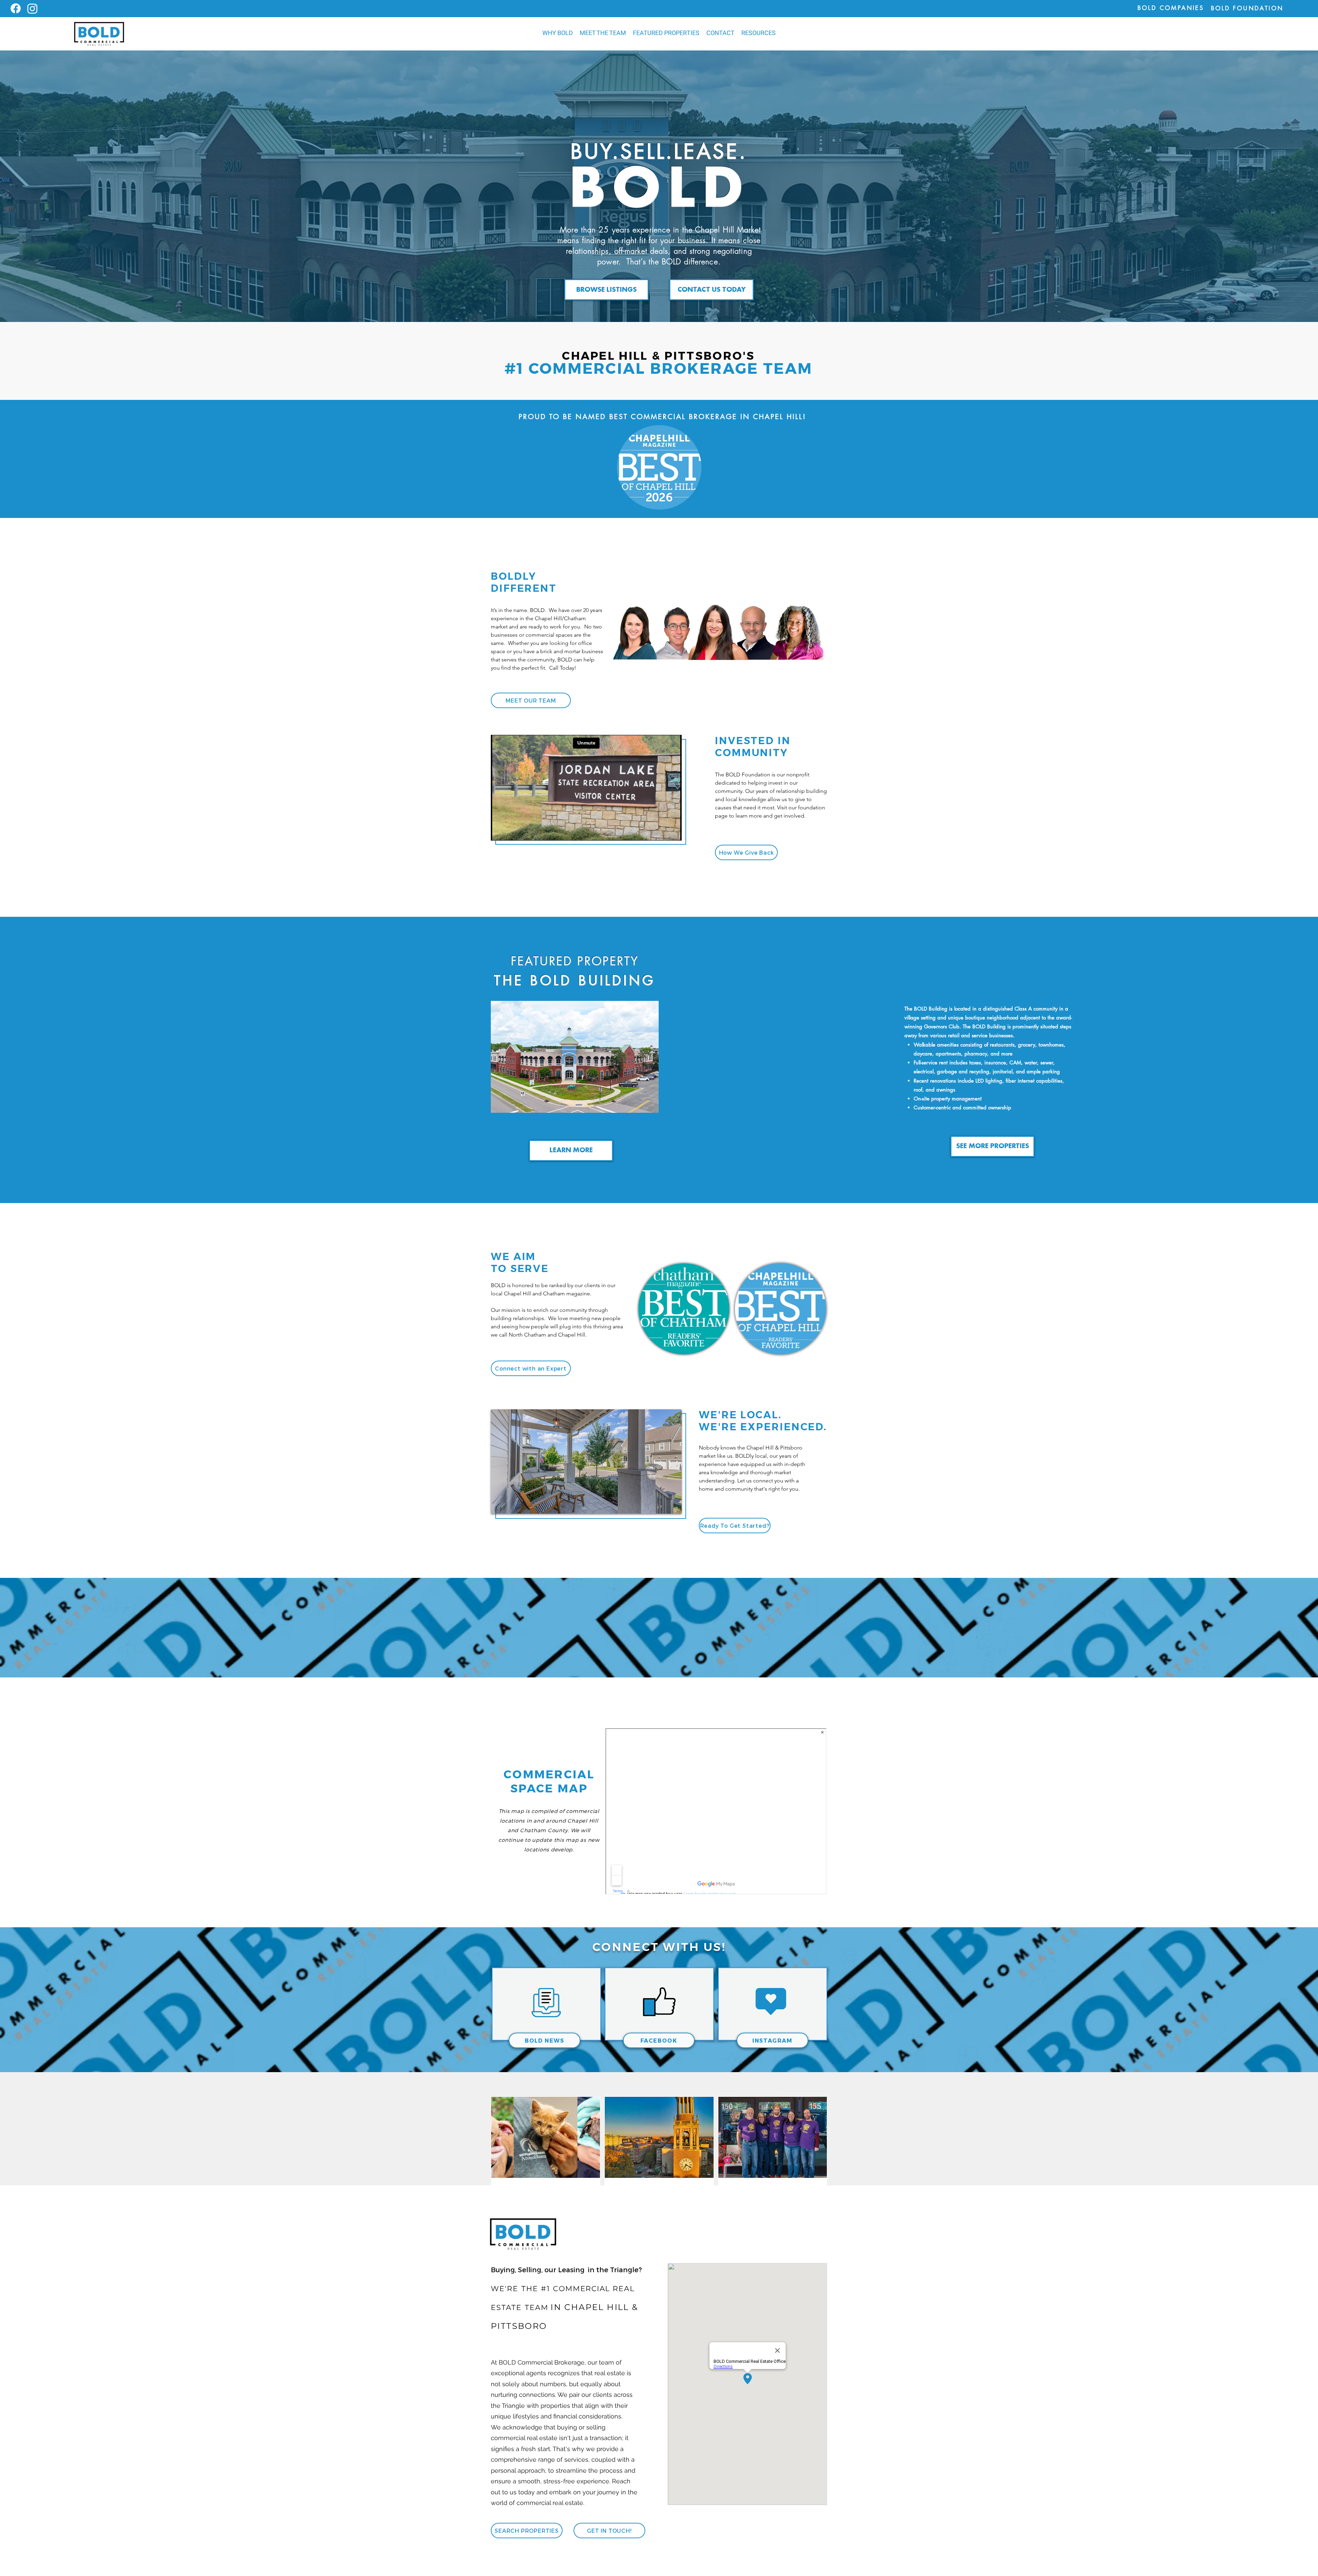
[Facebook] (16, 8)
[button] (666, 33)
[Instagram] (32, 8)
